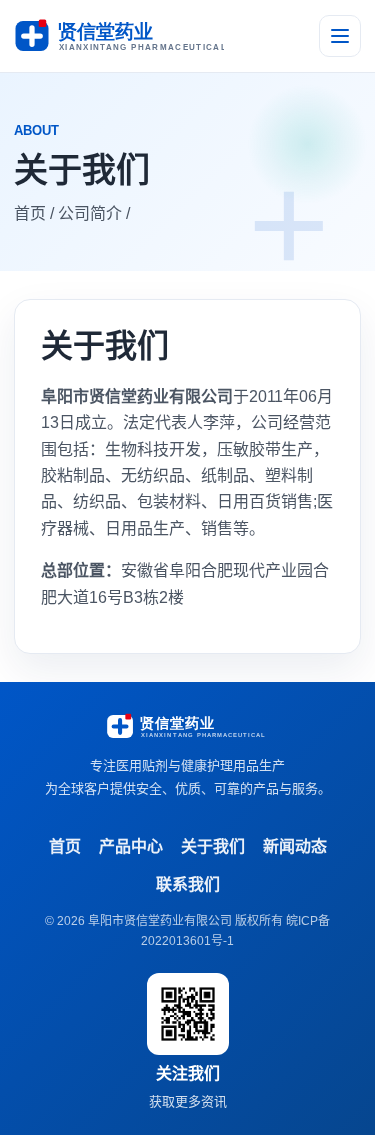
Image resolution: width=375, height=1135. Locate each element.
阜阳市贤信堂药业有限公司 (160, 921)
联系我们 (188, 884)
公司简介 (90, 213)
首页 (65, 846)
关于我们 (213, 846)
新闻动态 (295, 846)
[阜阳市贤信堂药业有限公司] (119, 36)
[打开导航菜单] (340, 36)
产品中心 (131, 846)
